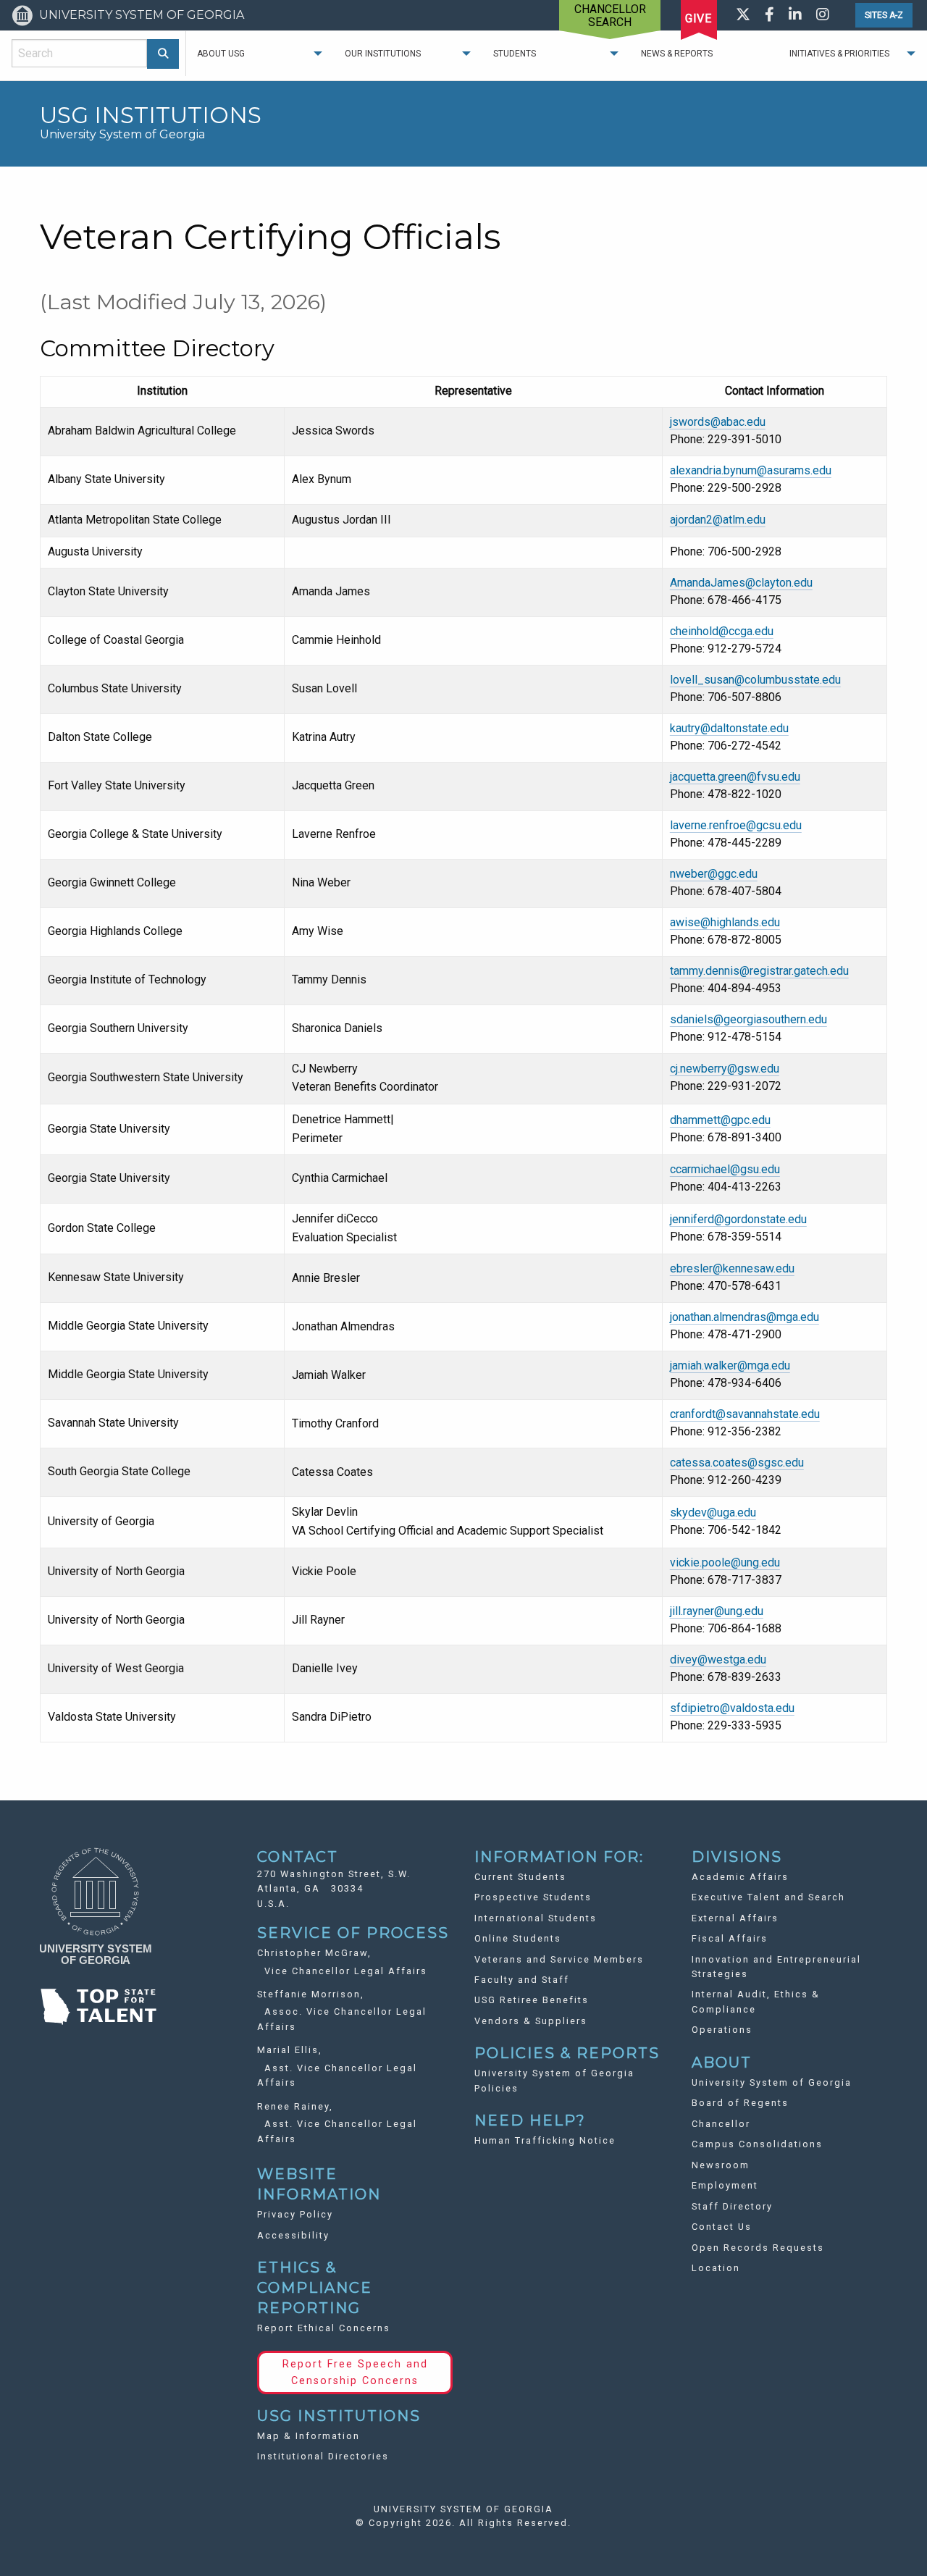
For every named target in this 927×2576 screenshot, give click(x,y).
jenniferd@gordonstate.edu (738, 1219)
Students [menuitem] (515, 54)
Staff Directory (732, 2206)
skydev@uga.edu (713, 1513)
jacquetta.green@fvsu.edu (735, 777)
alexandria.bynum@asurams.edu (751, 470)
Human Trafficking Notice (545, 2140)
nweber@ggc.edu (714, 874)
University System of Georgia (772, 2082)
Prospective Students (533, 1897)
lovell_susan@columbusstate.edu (755, 680)
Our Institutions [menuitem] (383, 54)
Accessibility (293, 2235)
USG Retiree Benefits (532, 2000)
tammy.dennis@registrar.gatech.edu (759, 971)
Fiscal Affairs (730, 1938)
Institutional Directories (323, 2456)
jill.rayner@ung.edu (717, 1611)
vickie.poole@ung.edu (725, 1562)
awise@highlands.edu (725, 922)
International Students (536, 1918)
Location (716, 2268)
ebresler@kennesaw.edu (732, 1268)
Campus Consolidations (757, 2144)
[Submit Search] (163, 54)
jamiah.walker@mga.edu (730, 1365)
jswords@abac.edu (718, 422)
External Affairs (735, 1918)
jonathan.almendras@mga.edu (744, 1317)
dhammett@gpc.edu (720, 1120)
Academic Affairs (740, 1877)
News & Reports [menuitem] (677, 54)
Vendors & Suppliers (531, 2021)
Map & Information (309, 2436)
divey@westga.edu (718, 1660)
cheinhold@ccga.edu (722, 631)
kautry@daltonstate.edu (729, 728)
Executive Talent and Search (768, 1897)
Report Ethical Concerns (324, 2328)
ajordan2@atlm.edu (718, 520)
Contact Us (722, 2227)
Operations (722, 2030)
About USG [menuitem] (221, 54)
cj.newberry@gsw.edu (725, 1069)
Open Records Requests (758, 2248)
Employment (725, 2185)
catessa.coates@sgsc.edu (737, 1463)
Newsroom (721, 2165)
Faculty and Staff (522, 1980)
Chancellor (721, 2124)
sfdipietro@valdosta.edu (732, 1708)
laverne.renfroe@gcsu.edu (736, 825)
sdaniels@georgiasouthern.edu (748, 1019)
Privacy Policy (295, 2214)
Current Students (520, 1877)
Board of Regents (740, 2103)
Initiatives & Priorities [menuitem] (839, 54)
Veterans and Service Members (559, 1959)
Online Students (518, 1938)
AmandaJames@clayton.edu (741, 583)
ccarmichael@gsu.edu (725, 1169)
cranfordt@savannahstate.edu (745, 1414)
